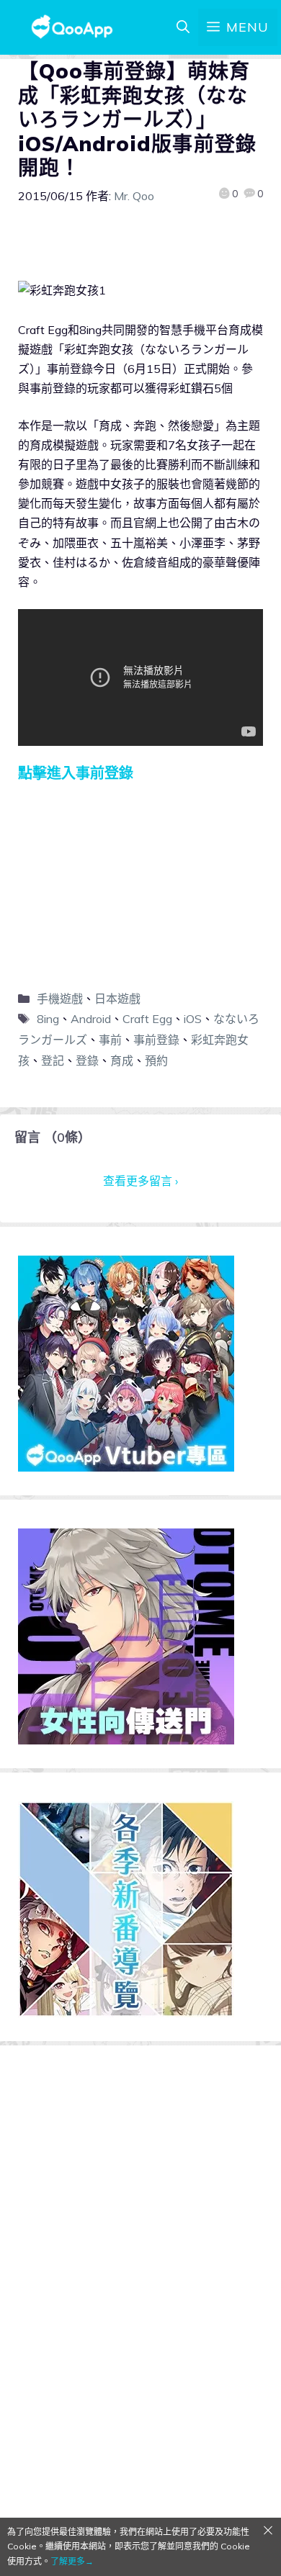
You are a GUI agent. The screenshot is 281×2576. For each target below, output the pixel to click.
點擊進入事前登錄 (76, 773)
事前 (110, 1040)
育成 (122, 1060)
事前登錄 (156, 1040)
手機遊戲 (60, 999)
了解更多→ (72, 2561)
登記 (53, 1060)
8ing (48, 1019)
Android (91, 1019)
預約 (156, 1060)
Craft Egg (147, 1019)
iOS (193, 1019)
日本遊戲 (117, 999)
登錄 (87, 1060)
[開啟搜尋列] (183, 27)
